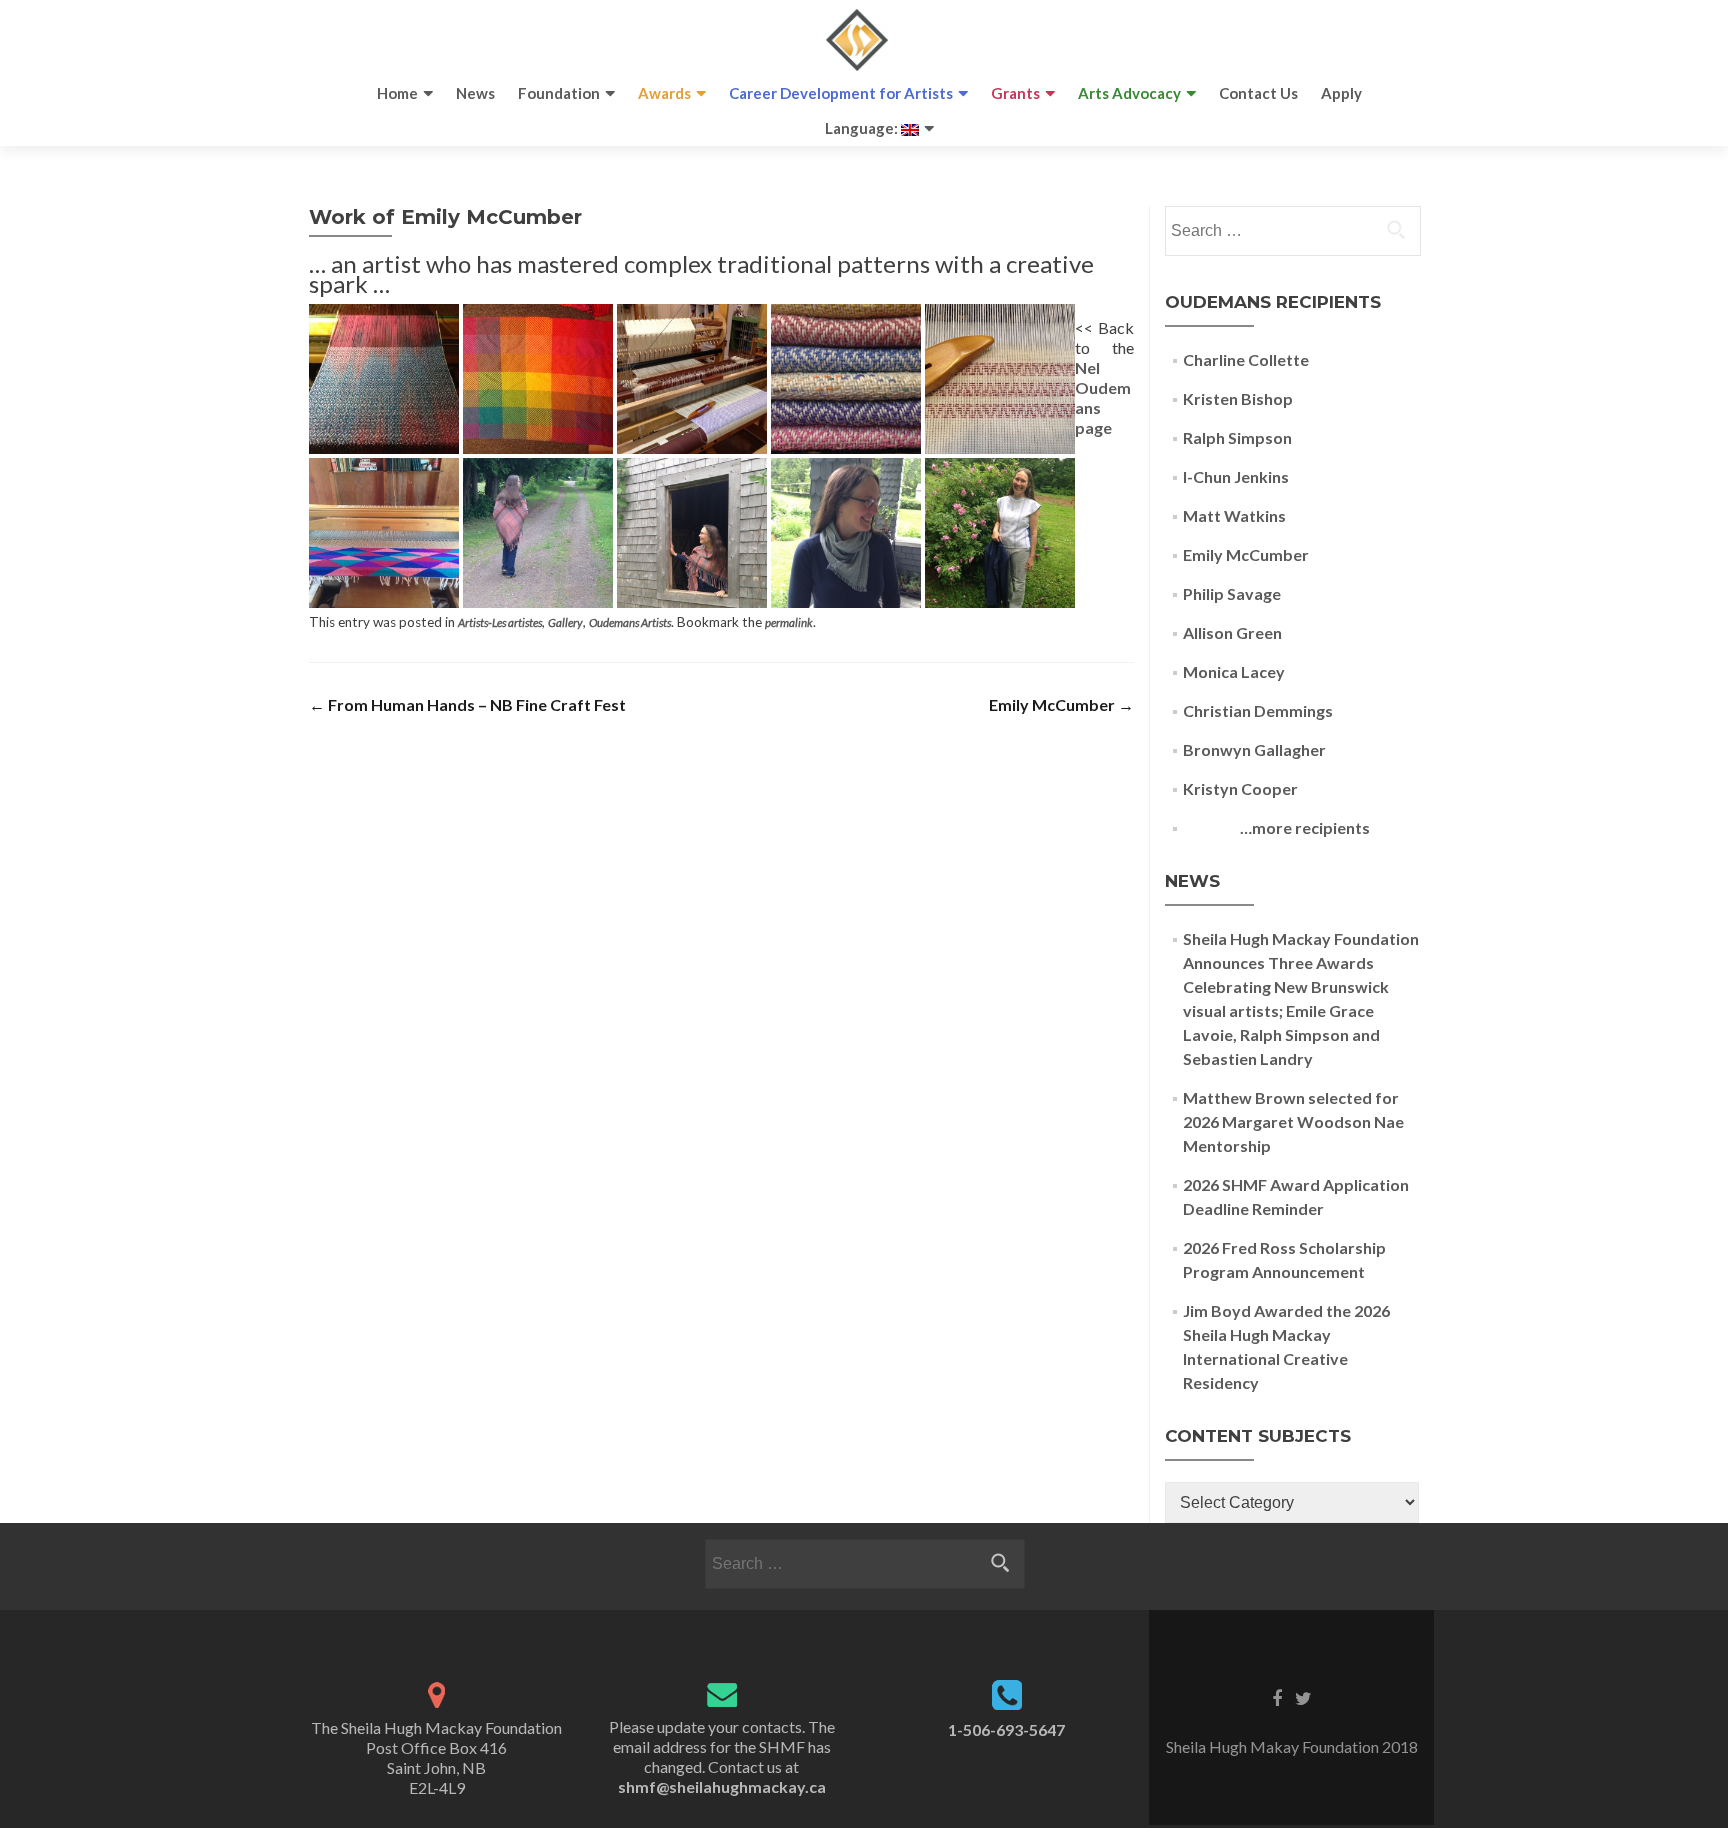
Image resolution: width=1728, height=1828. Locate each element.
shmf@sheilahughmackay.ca (722, 1786)
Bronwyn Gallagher (1254, 749)
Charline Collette (1246, 359)
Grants (1015, 93)
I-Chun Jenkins (1236, 476)
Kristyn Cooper (1240, 788)
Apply (1341, 93)
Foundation (559, 93)
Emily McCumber (1061, 704)
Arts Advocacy (1129, 93)
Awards (664, 93)
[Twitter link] (1303, 1697)
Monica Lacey (1234, 671)
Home (397, 93)
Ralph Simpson (1237, 437)
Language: (863, 128)
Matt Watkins (1234, 515)
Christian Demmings (1258, 710)
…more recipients (1276, 827)
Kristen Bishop (1238, 398)
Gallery (565, 622)
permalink (789, 622)
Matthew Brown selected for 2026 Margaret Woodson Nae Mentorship (1293, 1121)
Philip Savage (1232, 593)
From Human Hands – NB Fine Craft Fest (467, 704)
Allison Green (1232, 632)
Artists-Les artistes (500, 622)
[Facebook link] (1277, 1697)
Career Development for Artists (841, 93)
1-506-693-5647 (1006, 1729)
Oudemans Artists (630, 622)
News (475, 93)
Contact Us (1258, 93)
